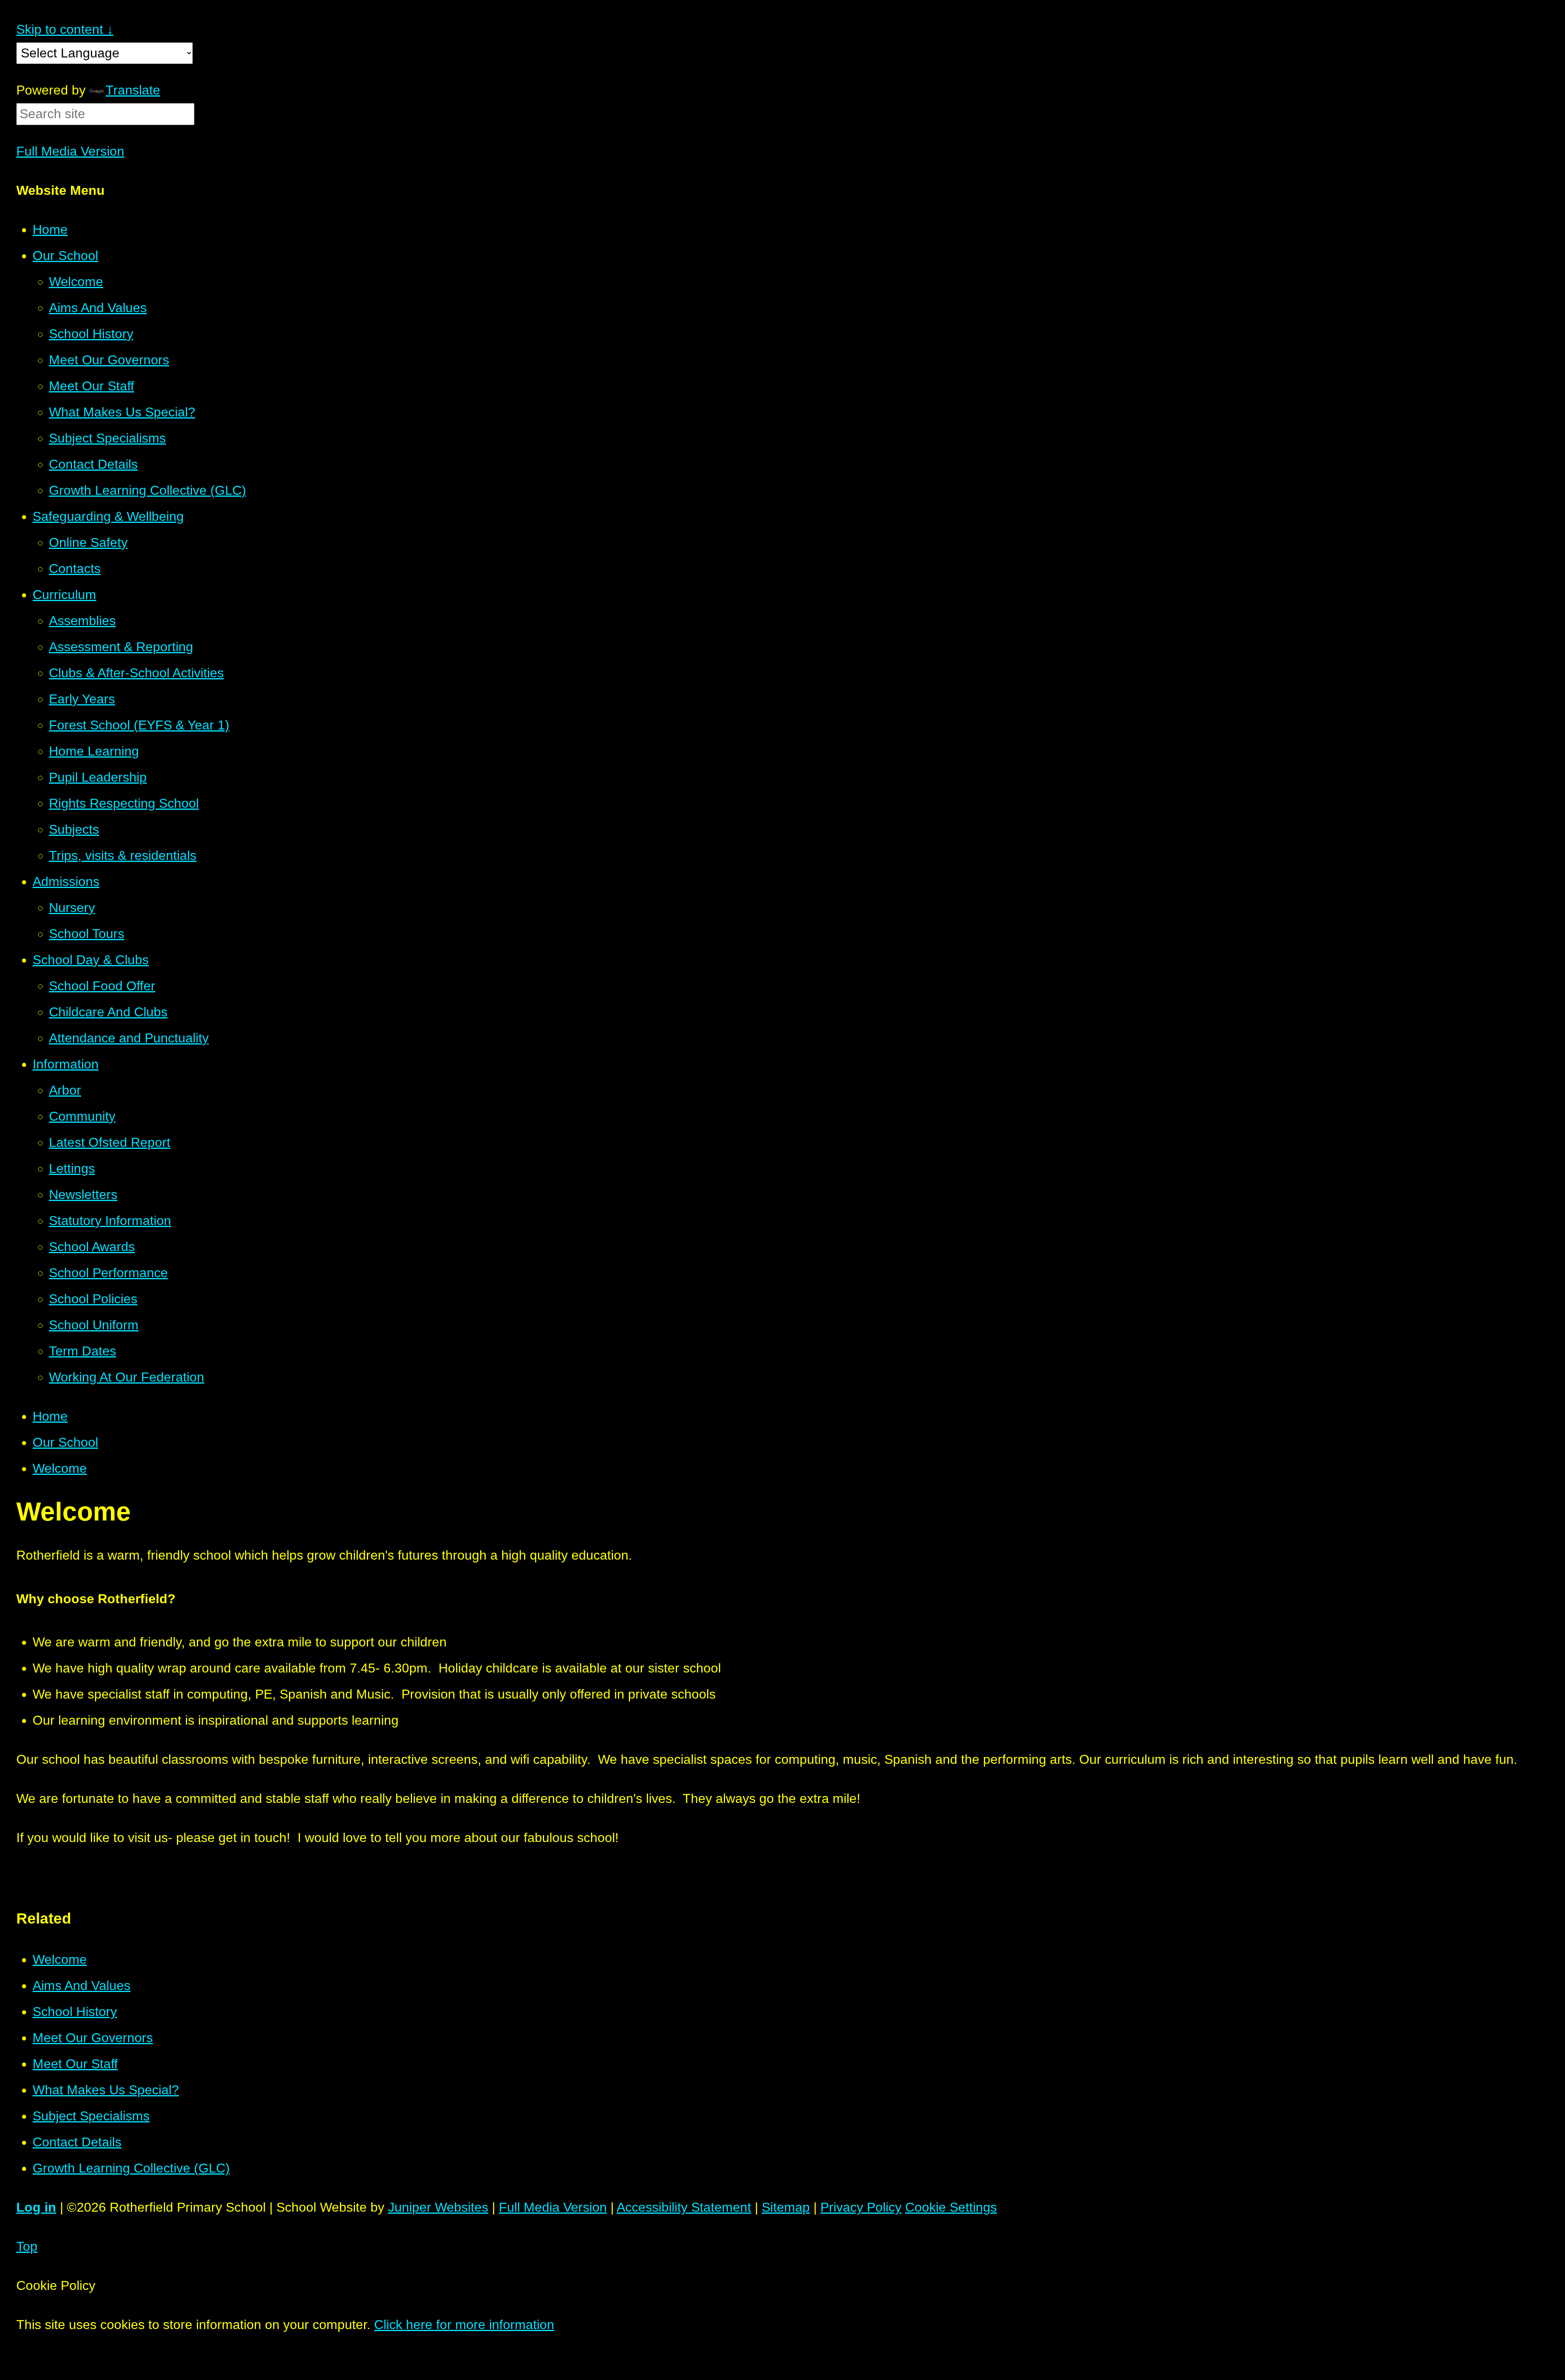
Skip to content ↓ (65, 29)
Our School (65, 1442)
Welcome (60, 1468)
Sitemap (786, 2207)
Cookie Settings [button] (951, 2207)
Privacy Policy (861, 2207)
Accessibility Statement (684, 2207)
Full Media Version (70, 151)
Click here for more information (464, 2325)
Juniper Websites (438, 2207)
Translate (133, 90)
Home (50, 1416)
